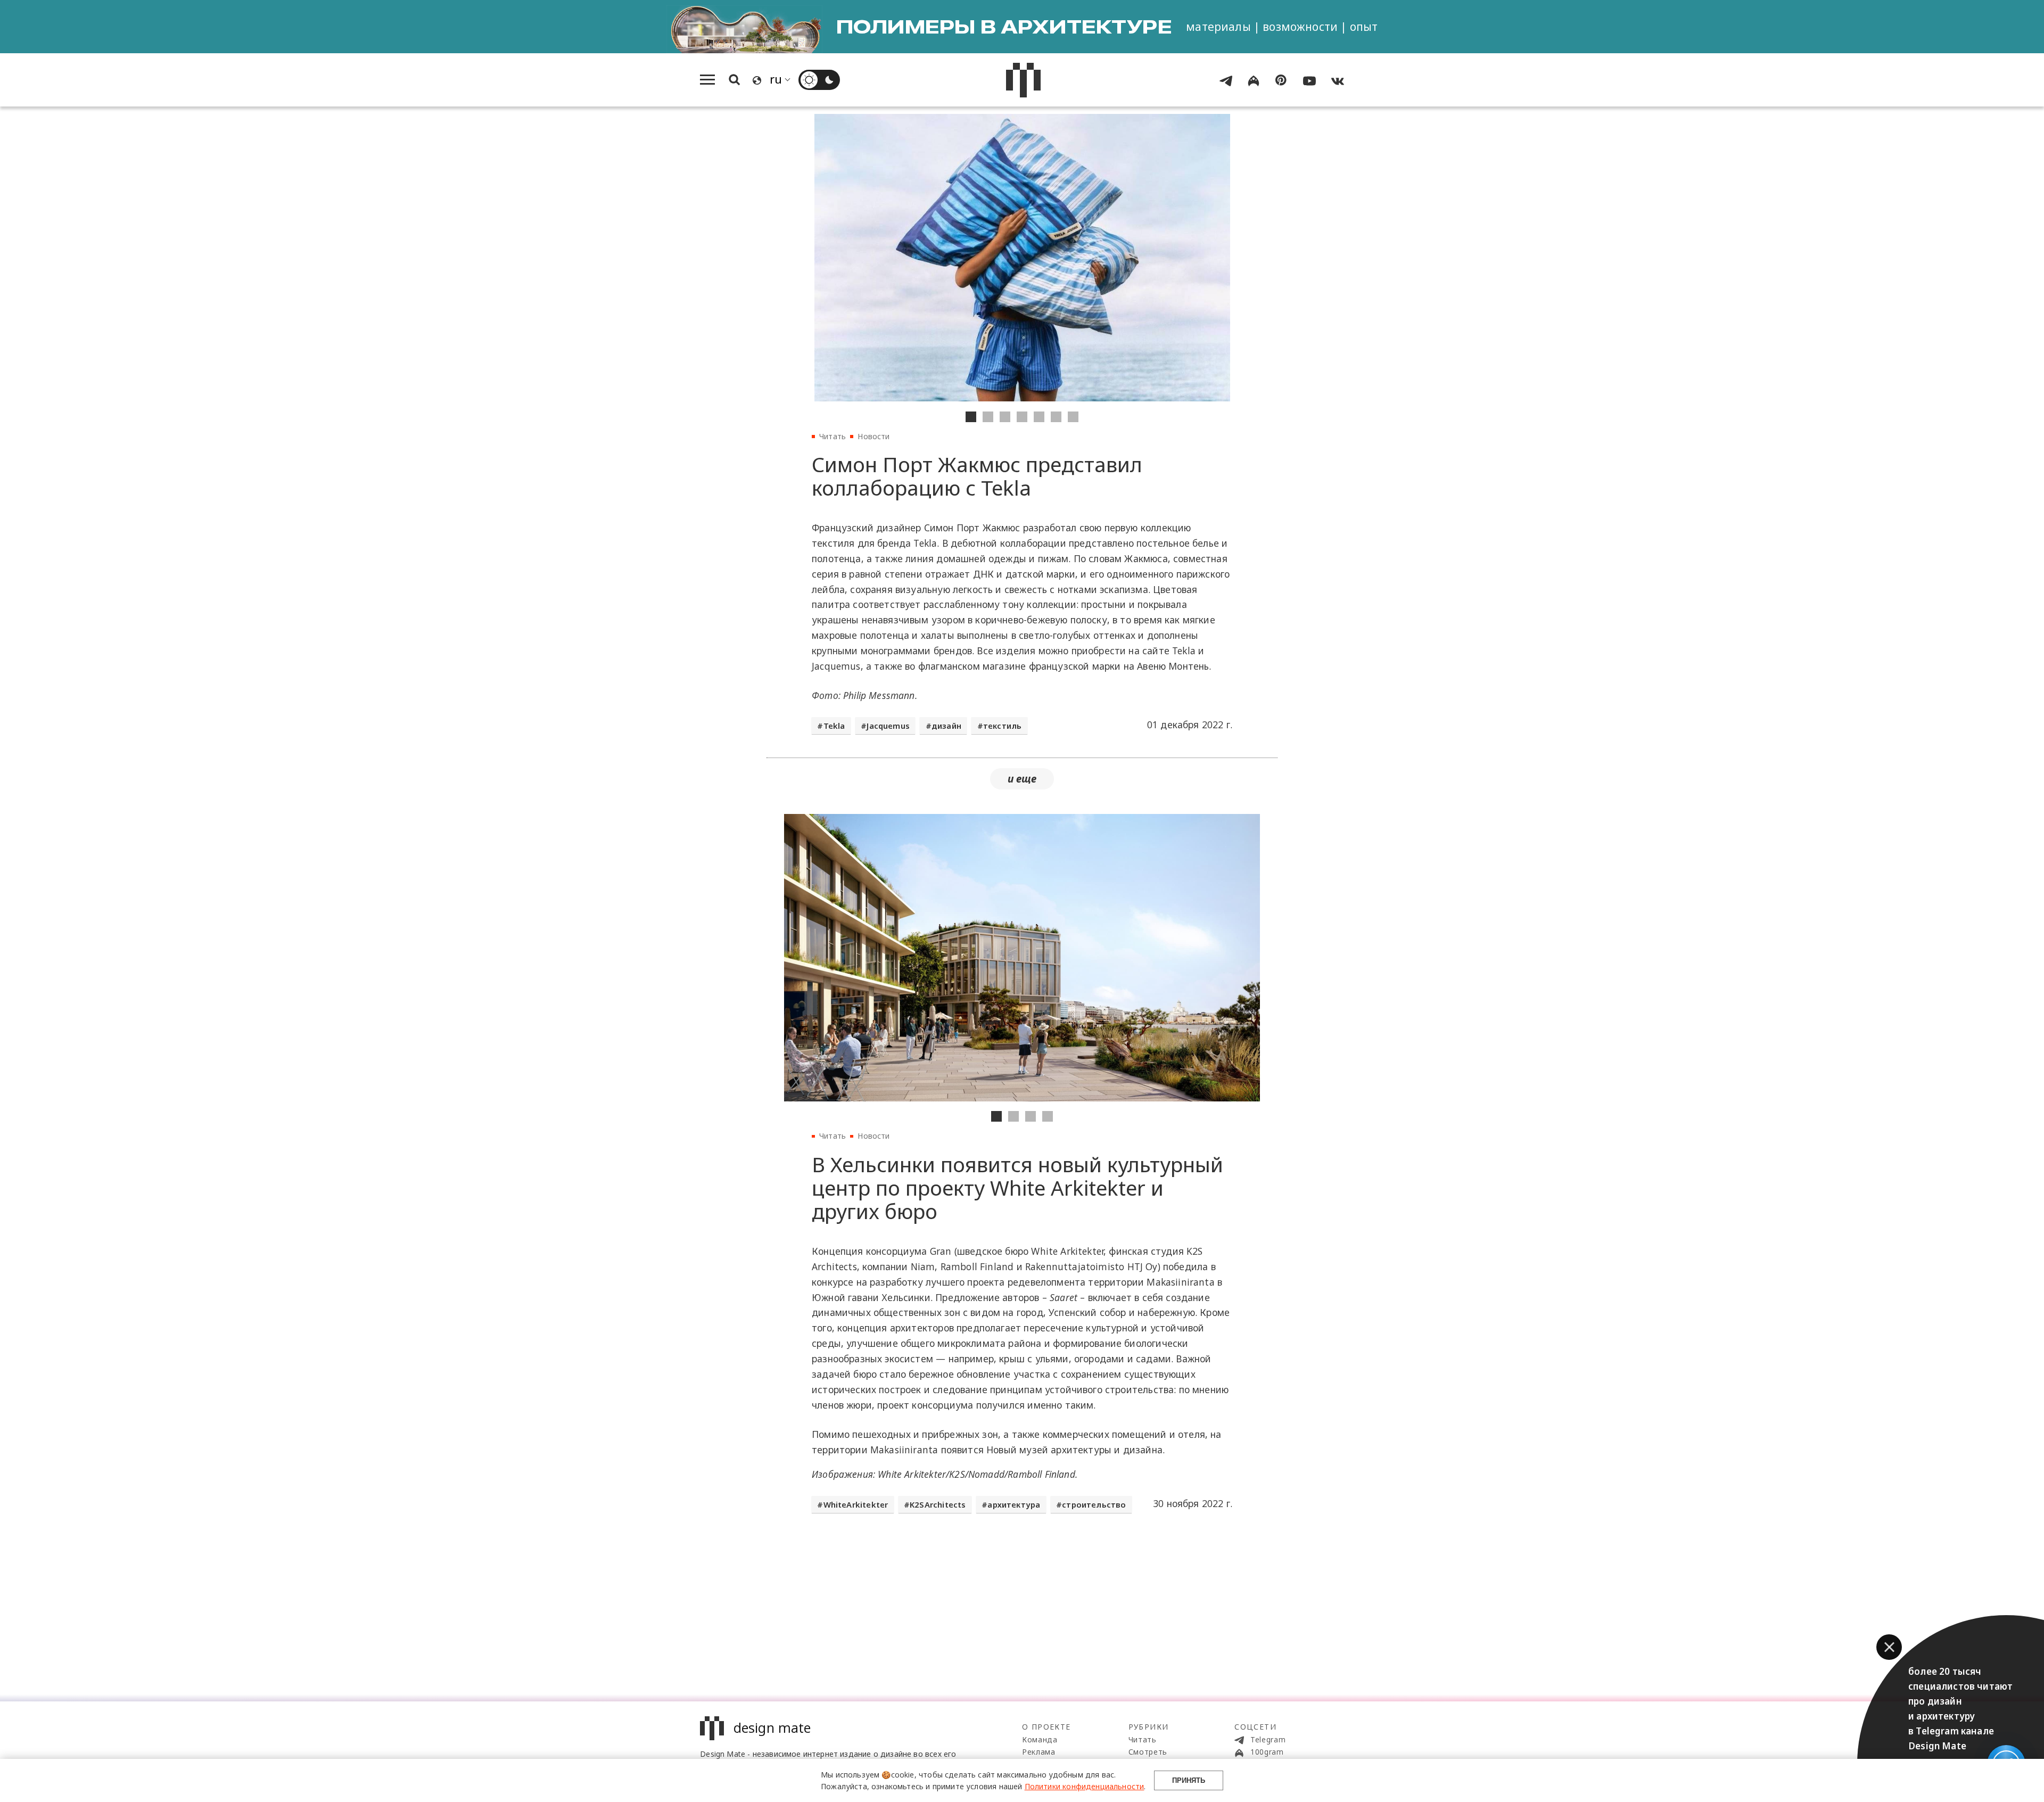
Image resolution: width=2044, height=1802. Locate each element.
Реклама (1039, 1752)
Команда (1040, 1739)
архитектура (1014, 1504)
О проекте (1046, 1727)
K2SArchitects (938, 1504)
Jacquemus (888, 726)
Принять (1189, 1780)
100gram (1266, 1752)
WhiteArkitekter (856, 1504)
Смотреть (1148, 1752)
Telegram (1267, 1739)
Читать (833, 436)
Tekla (834, 726)
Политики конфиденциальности (1085, 1786)
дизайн (946, 726)
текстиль (1002, 726)
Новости (873, 436)
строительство (1094, 1504)
